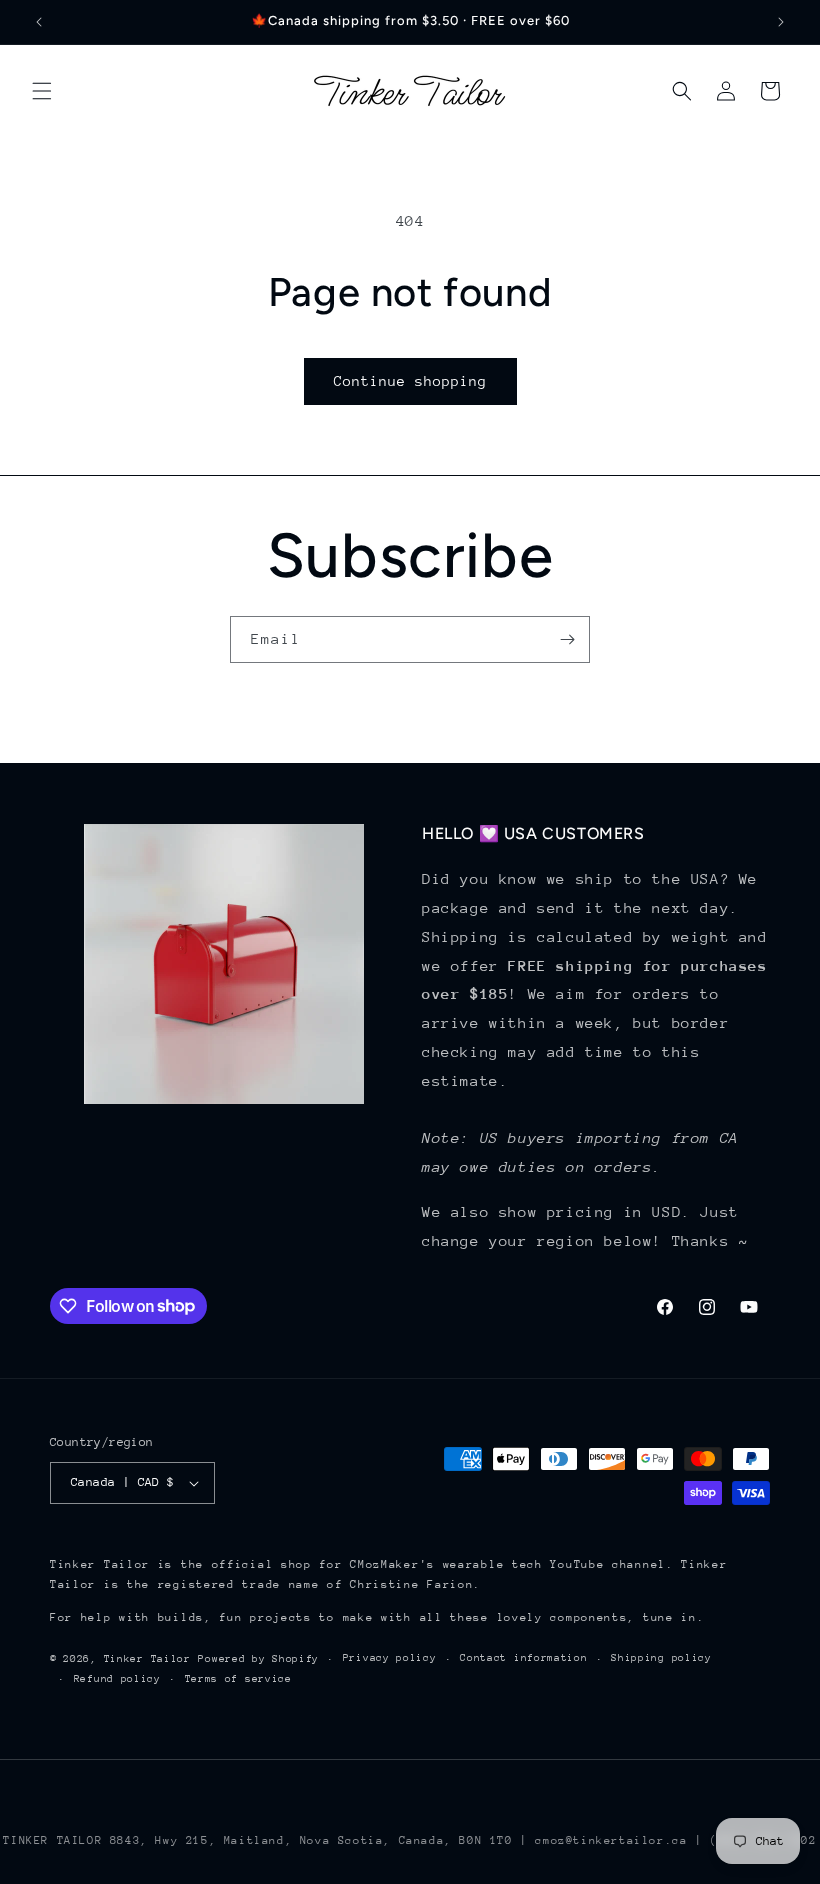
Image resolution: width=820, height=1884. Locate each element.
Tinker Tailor (147, 1659)
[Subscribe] (567, 639)
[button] (42, 91)
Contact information (523, 1658)
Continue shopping (410, 381)
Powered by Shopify (258, 1659)
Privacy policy (390, 1658)
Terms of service (238, 1679)
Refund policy (117, 1679)
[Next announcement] (781, 22)
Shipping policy (661, 1658)
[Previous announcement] (39, 22)
